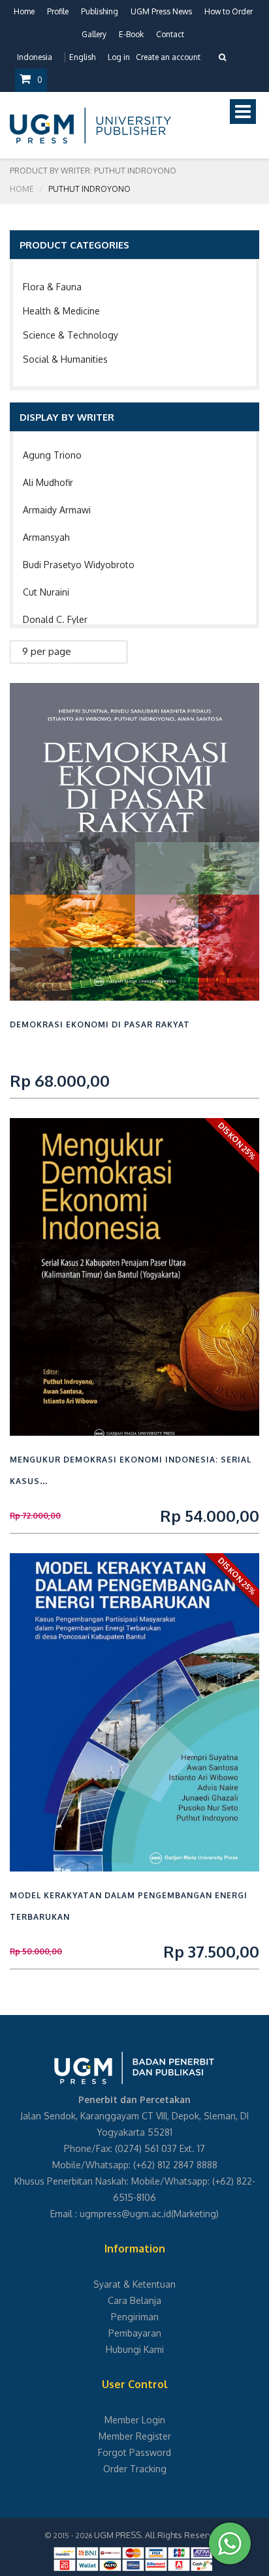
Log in (119, 57)
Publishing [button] (100, 11)
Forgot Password (134, 2452)
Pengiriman (135, 2317)
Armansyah (46, 537)
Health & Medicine (61, 311)
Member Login (135, 2420)
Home (24, 11)
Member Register (135, 2436)
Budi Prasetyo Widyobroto (79, 565)
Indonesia (35, 57)
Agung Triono (52, 455)
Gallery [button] (94, 34)
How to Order (229, 11)
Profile (58, 11)
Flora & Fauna (52, 287)
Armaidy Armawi (57, 510)
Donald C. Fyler (55, 619)
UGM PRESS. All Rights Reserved (159, 2535)
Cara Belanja (134, 2300)
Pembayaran (135, 2333)
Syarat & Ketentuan (134, 2284)
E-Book (131, 34)
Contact (170, 34)
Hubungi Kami (135, 2349)
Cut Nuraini (46, 592)
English (82, 57)
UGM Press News (161, 11)
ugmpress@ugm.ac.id (125, 2214)
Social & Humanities (65, 359)
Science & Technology (71, 335)
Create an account (168, 57)
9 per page (47, 651)
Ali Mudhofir (48, 482)
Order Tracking (135, 2469)
